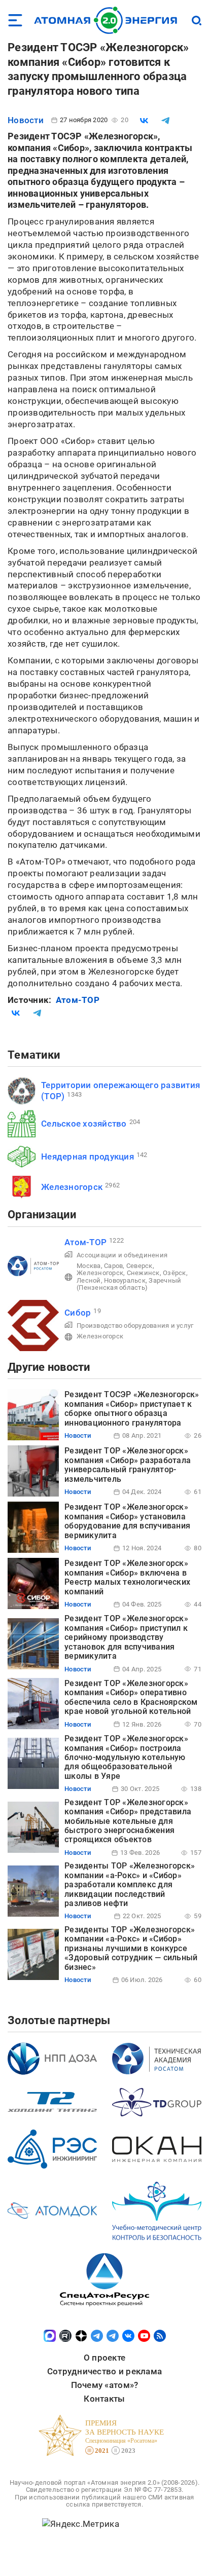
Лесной (89, 1280)
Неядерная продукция (88, 1156)
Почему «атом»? (105, 2385)
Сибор (78, 1313)
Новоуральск (125, 1280)
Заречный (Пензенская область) (129, 1284)
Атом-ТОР (78, 1000)
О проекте (104, 2358)
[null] (144, 121)
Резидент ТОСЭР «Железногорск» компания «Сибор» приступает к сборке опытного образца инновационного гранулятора (132, 1408)
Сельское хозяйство (84, 1124)
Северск (140, 1266)
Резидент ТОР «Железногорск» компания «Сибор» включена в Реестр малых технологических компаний (127, 1577)
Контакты (104, 2399)
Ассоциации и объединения (122, 1255)
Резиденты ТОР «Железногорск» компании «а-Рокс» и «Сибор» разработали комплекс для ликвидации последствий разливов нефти (130, 1884)
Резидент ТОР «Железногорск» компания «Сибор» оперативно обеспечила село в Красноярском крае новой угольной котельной (131, 1697)
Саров (113, 1266)
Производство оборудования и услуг (135, 1326)
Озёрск (175, 1273)
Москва (89, 1266)
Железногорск (72, 1187)
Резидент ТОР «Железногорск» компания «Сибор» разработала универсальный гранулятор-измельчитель (128, 1465)
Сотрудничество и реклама (104, 2371)
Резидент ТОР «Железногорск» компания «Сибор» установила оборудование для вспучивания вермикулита (127, 1521)
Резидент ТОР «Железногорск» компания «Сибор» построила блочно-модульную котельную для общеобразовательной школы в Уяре (126, 1757)
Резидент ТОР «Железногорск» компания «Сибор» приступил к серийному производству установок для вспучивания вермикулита (126, 1637)
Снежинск (143, 1273)
